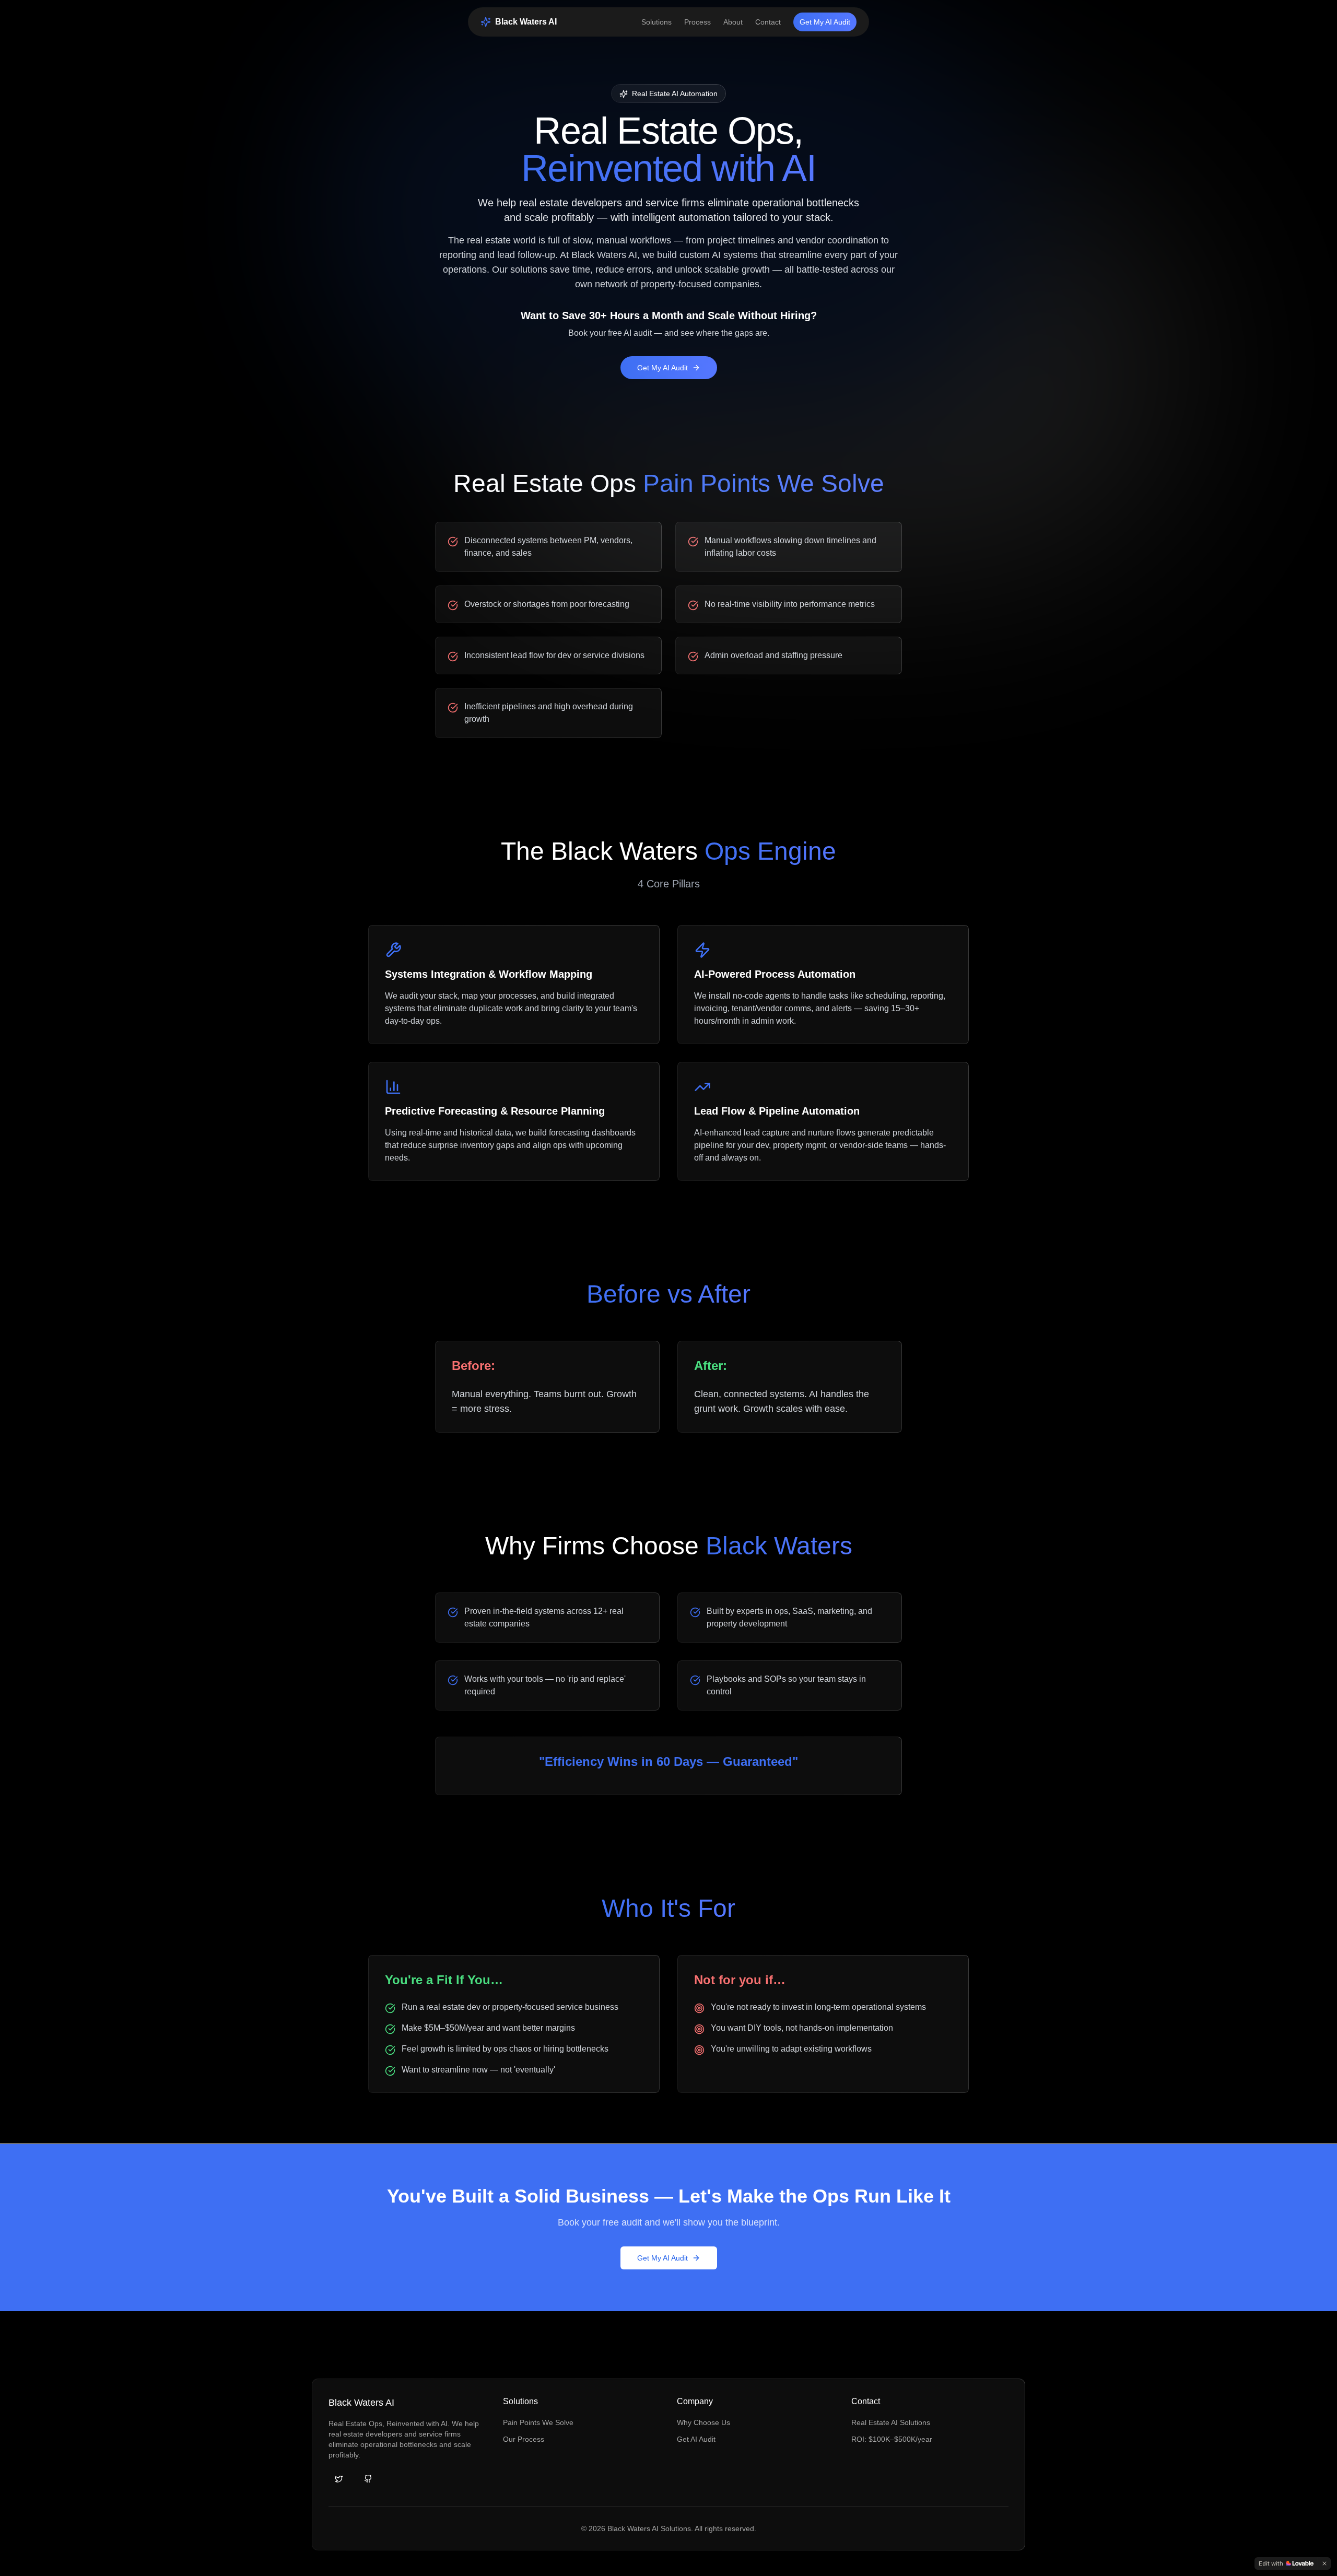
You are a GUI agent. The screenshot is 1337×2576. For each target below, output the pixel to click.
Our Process (524, 2439)
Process (697, 22)
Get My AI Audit (825, 22)
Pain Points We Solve (538, 2422)
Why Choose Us (703, 2422)
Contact (768, 22)
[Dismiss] (1324, 2563)
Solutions (656, 22)
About (733, 22)
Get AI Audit (696, 2439)
